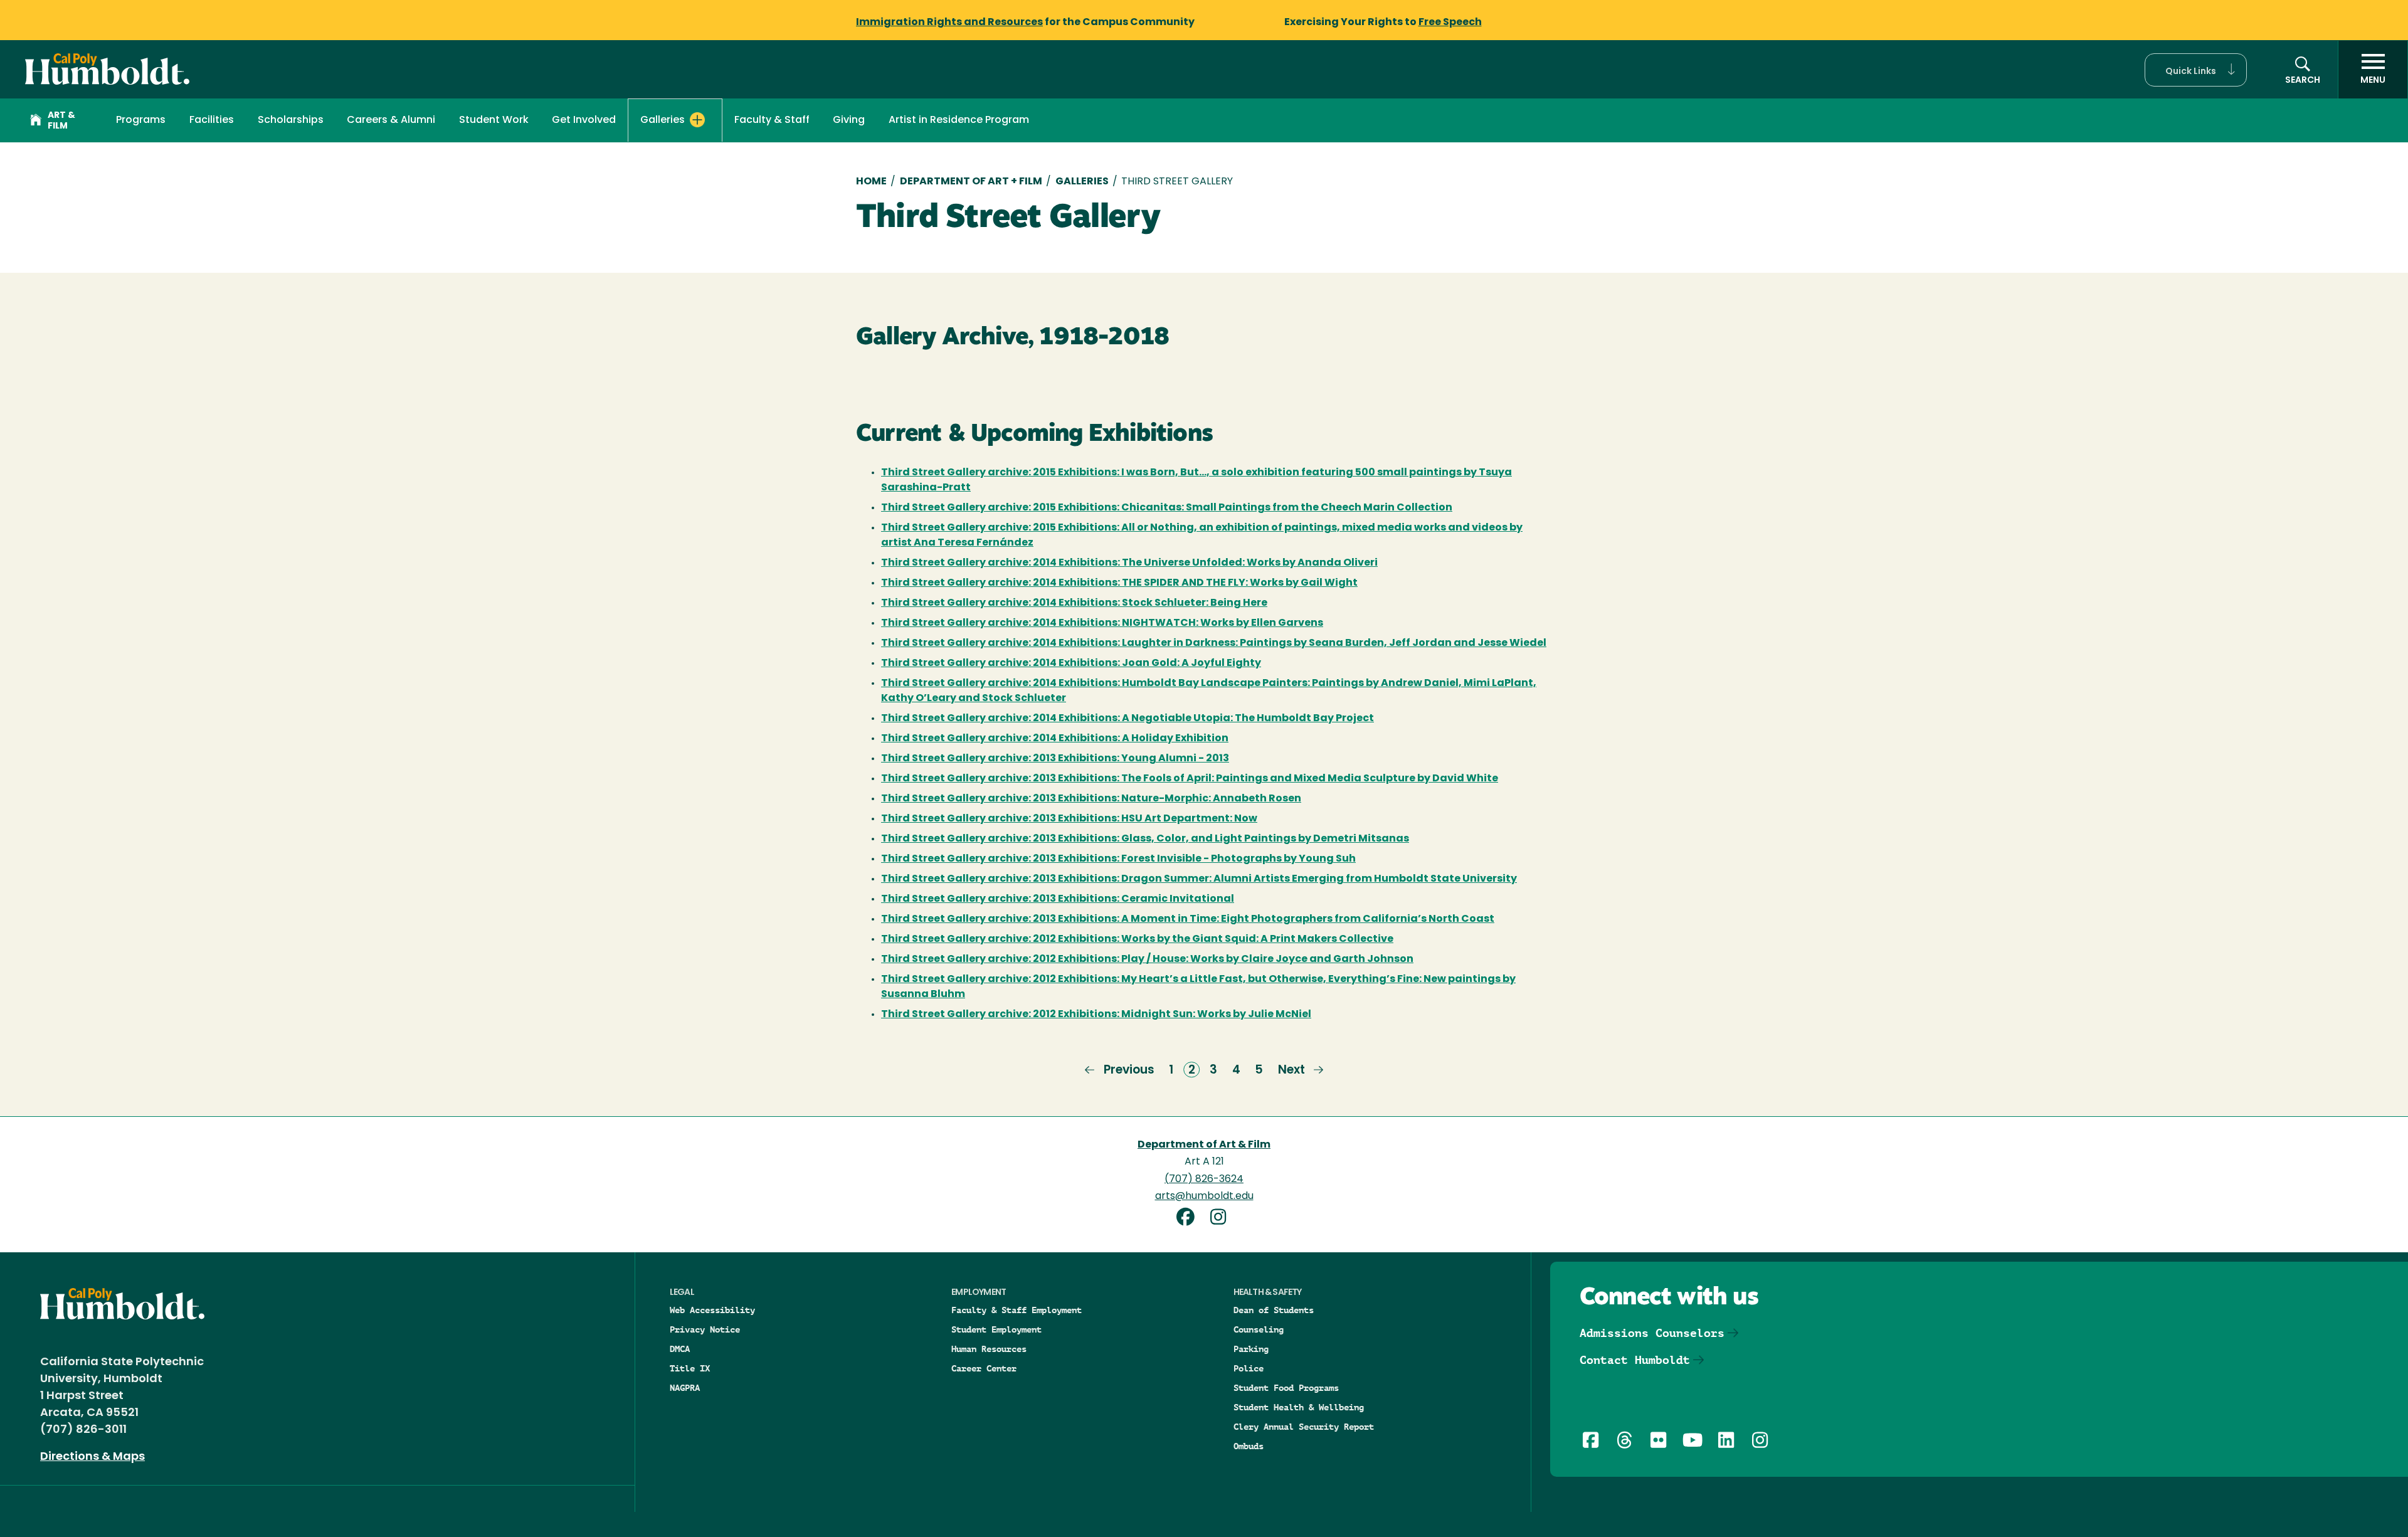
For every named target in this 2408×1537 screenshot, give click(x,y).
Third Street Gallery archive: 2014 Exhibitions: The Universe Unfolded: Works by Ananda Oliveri (1129, 563)
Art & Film (61, 121)
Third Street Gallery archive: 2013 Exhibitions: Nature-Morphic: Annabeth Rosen (1091, 799)
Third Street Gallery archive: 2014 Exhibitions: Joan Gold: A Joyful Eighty (1071, 663)
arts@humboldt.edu (1204, 1196)
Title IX (690, 1368)
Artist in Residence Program (959, 120)
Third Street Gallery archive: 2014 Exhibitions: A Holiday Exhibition (1055, 739)
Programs (141, 120)
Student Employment (996, 1329)
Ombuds (1249, 1446)
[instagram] (1220, 1219)
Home (871, 182)
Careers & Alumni (391, 120)
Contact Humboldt (1635, 1360)
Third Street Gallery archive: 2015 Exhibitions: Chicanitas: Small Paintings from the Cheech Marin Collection (1167, 508)
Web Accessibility (712, 1310)
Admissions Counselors (1652, 1333)
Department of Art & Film (1204, 1145)
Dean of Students (1274, 1310)
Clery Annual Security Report (1304, 1427)
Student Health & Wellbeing (1299, 1407)
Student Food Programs (1286, 1388)
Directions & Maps (92, 1457)
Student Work (494, 120)
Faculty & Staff (772, 120)
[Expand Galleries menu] (697, 120)
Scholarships (291, 120)
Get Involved (584, 120)
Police (1249, 1368)
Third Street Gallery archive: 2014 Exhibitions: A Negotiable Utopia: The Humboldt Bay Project (1127, 719)
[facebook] (1190, 1219)
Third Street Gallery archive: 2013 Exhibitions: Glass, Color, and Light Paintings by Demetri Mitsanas (1145, 839)
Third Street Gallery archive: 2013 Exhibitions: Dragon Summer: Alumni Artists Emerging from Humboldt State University (1199, 879)
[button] (2196, 70)
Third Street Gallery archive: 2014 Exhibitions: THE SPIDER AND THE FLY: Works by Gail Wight (1119, 583)
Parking (1251, 1349)
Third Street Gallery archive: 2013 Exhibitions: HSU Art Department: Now (1069, 819)
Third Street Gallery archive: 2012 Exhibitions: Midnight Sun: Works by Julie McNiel (1096, 1015)
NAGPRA (685, 1388)
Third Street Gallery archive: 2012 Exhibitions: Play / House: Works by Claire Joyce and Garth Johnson (1147, 959)
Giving (849, 120)
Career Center (984, 1368)
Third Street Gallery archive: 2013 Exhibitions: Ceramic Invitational (1058, 899)
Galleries (1082, 182)
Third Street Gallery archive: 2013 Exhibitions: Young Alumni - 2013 (1055, 759)
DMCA (680, 1349)
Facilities (212, 120)
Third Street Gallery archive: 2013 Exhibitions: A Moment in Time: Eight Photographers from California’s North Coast (1188, 919)
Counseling (1259, 1329)
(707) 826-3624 (1204, 1180)
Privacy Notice (705, 1329)
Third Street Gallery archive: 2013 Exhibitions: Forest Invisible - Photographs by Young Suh (1118, 859)
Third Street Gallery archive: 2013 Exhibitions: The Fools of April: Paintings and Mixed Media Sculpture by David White (1190, 779)
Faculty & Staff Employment (1017, 1310)
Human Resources (989, 1349)
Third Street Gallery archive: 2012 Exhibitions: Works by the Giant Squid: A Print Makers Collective (1137, 939)
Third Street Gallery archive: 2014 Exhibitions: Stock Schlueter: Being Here (1074, 603)
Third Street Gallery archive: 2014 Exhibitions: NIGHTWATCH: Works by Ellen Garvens (1102, 623)
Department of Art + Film (971, 182)
